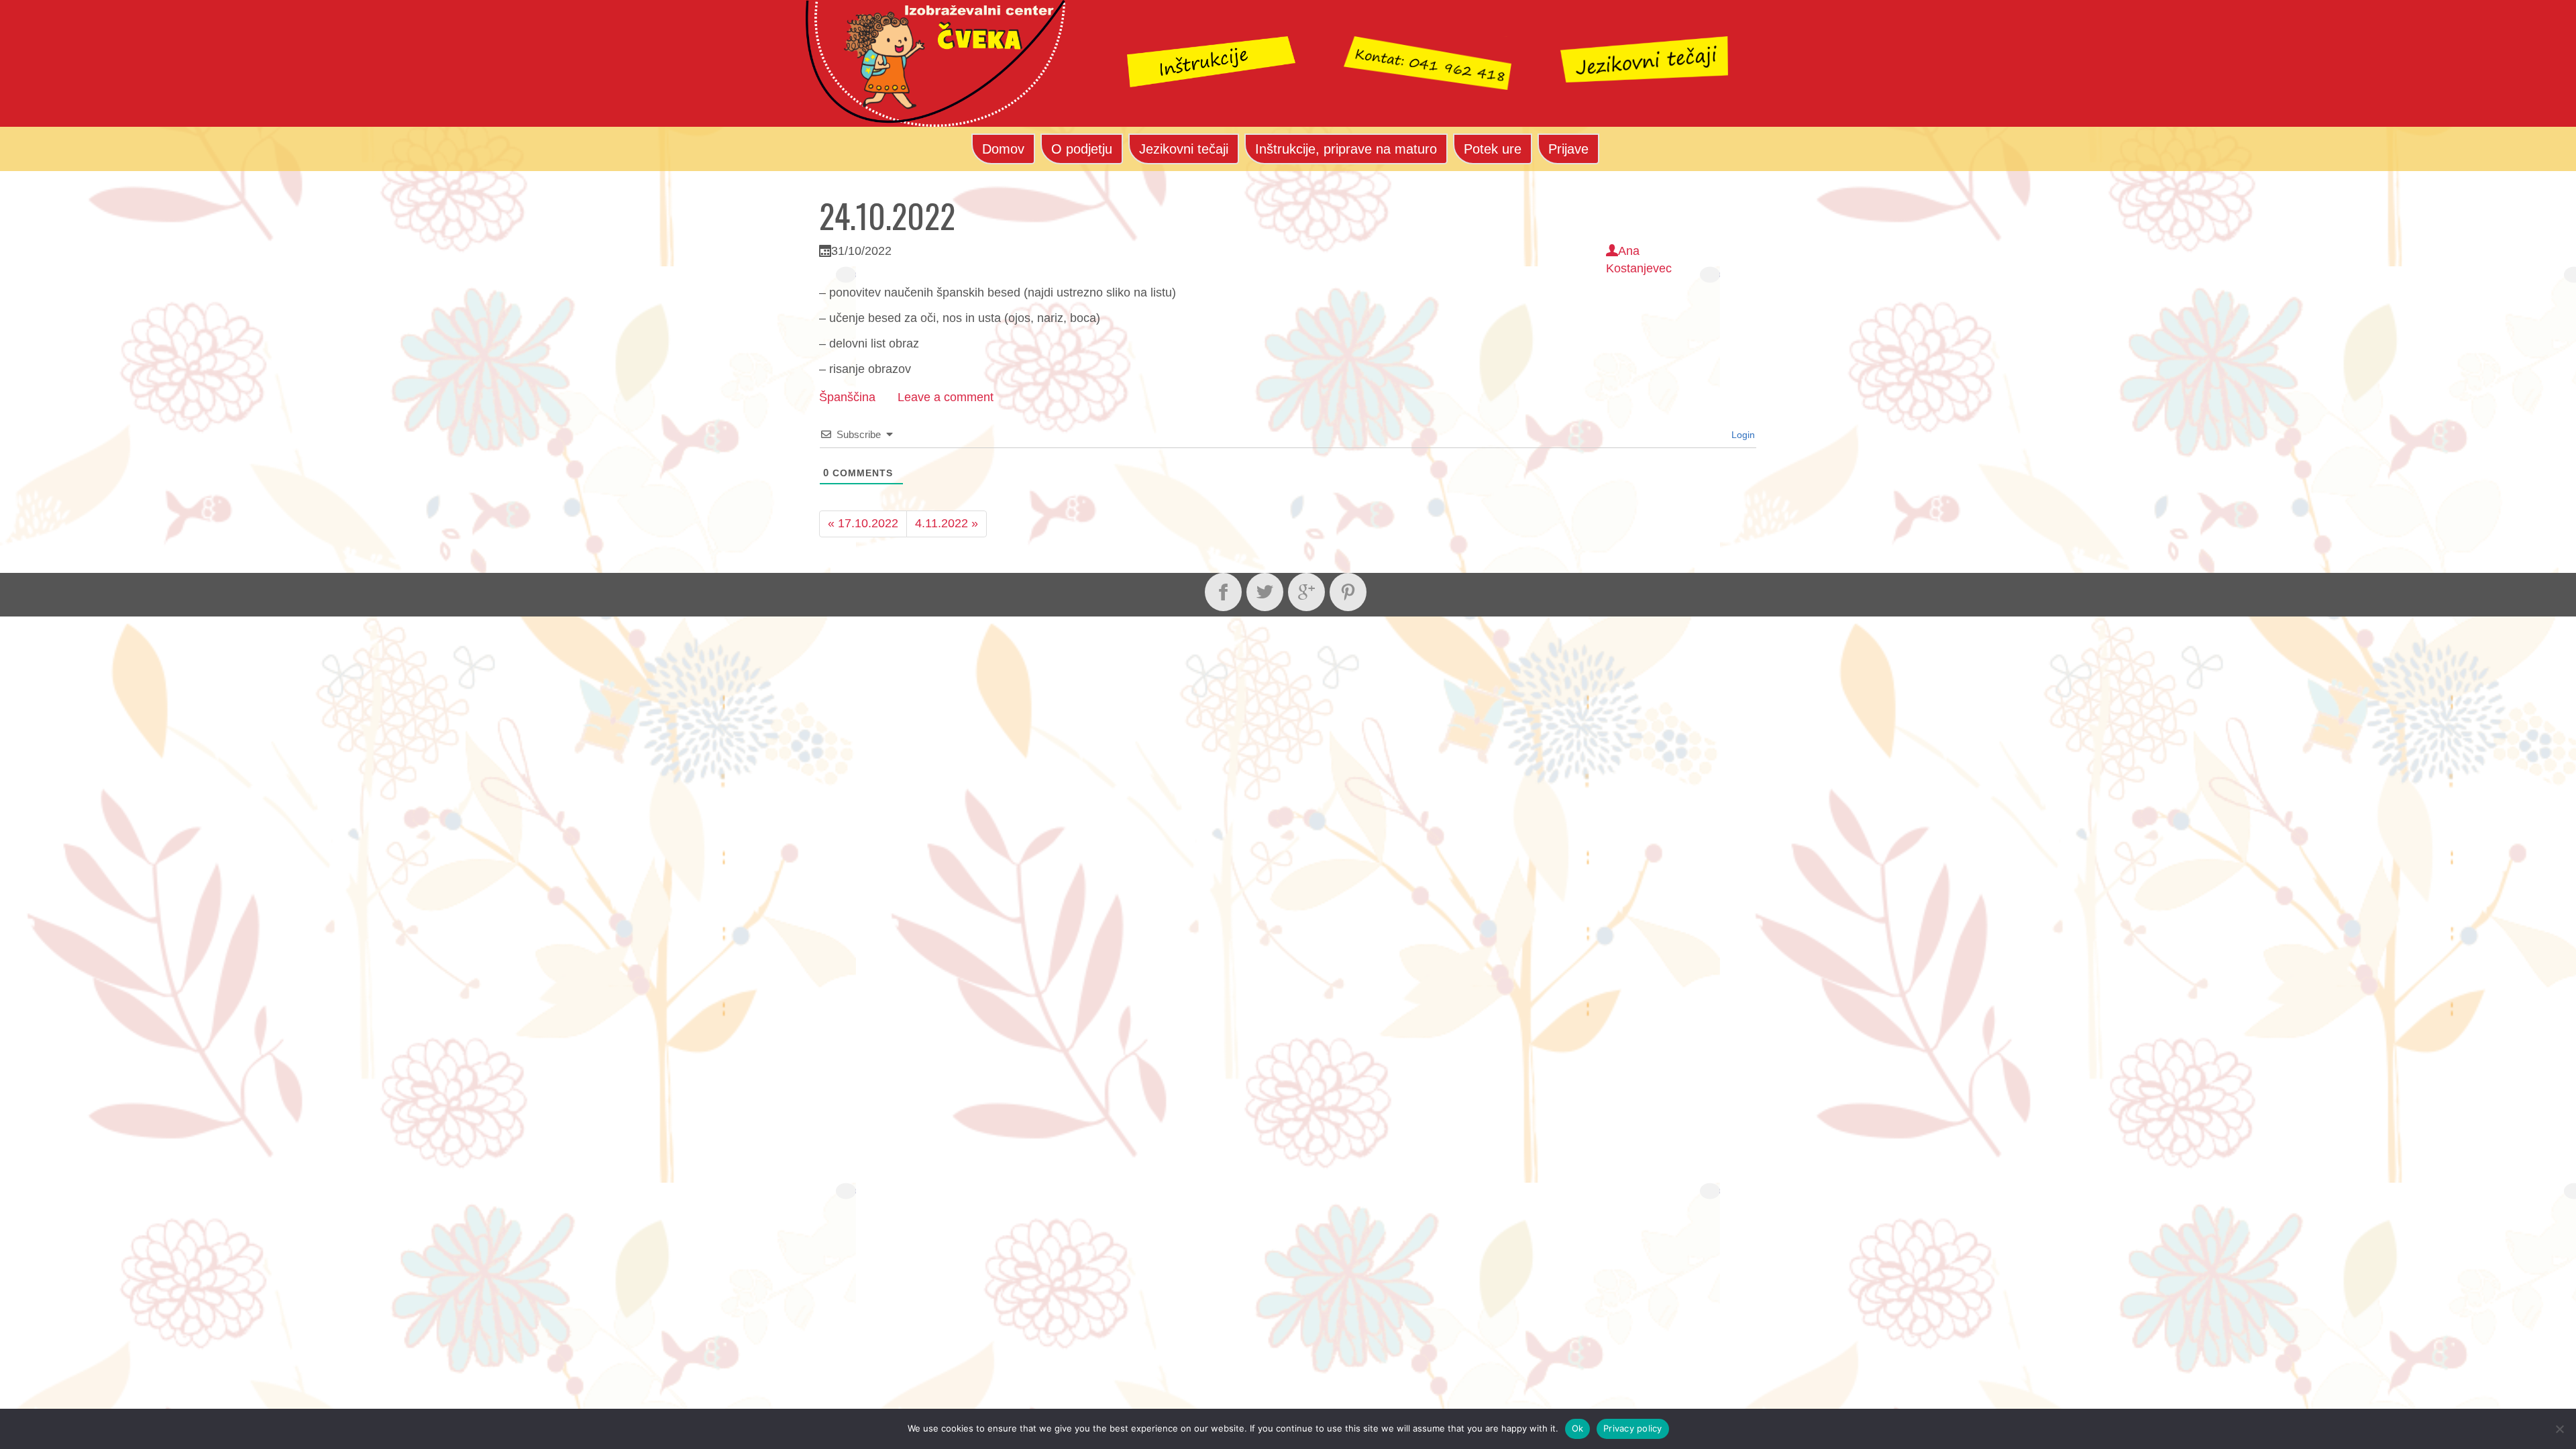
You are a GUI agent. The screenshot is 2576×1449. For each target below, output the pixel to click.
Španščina (847, 397)
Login (1742, 435)
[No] (2559, 1429)
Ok (1578, 1428)
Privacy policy (1633, 1428)
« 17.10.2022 (863, 523)
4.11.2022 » (947, 523)
